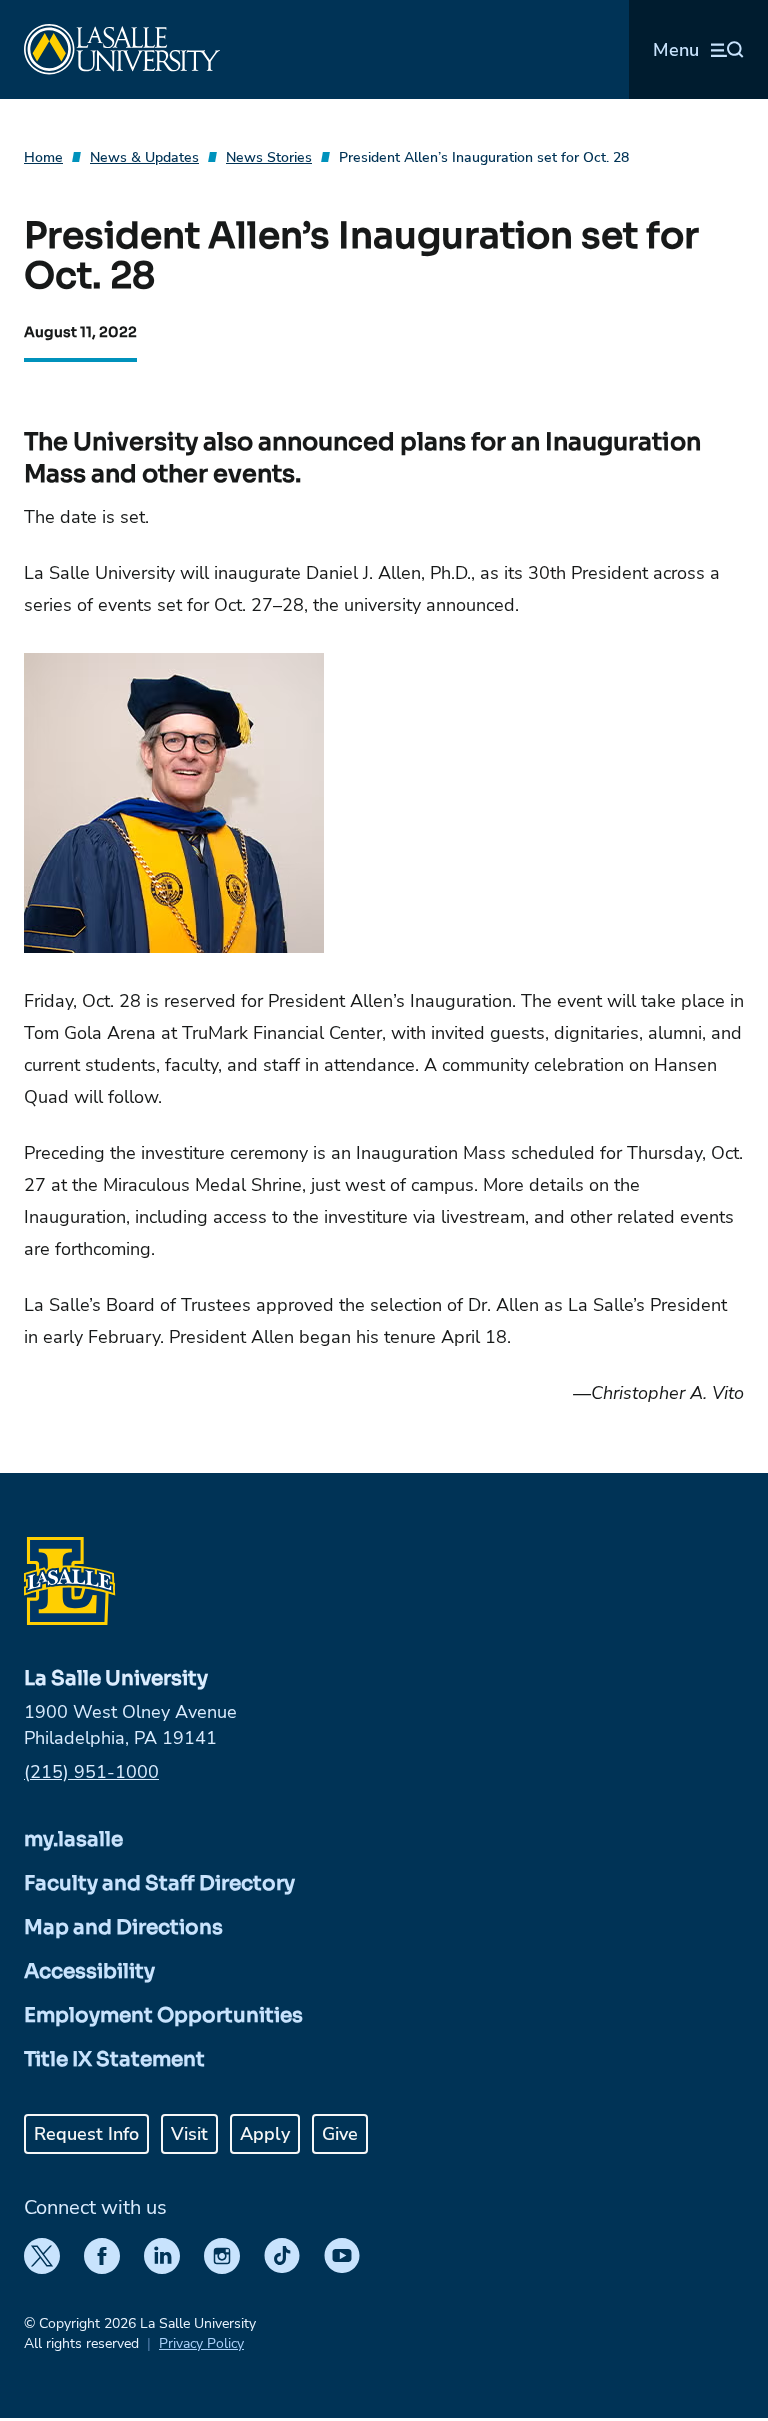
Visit (189, 2134)
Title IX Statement (114, 2059)
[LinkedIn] (162, 2256)
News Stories (269, 157)
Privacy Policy (201, 2343)
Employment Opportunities (163, 2015)
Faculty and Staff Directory (159, 1883)
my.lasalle (73, 1839)
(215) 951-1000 (91, 1772)
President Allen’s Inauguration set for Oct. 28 (484, 157)
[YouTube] (342, 2256)
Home (43, 157)
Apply (265, 2134)
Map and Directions (123, 1927)
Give (340, 2134)
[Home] (122, 49)
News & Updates (144, 157)
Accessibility (89, 1971)
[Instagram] (222, 2256)
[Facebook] (102, 2256)
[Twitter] (42, 2256)
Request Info (86, 2134)
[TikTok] (282, 2256)
